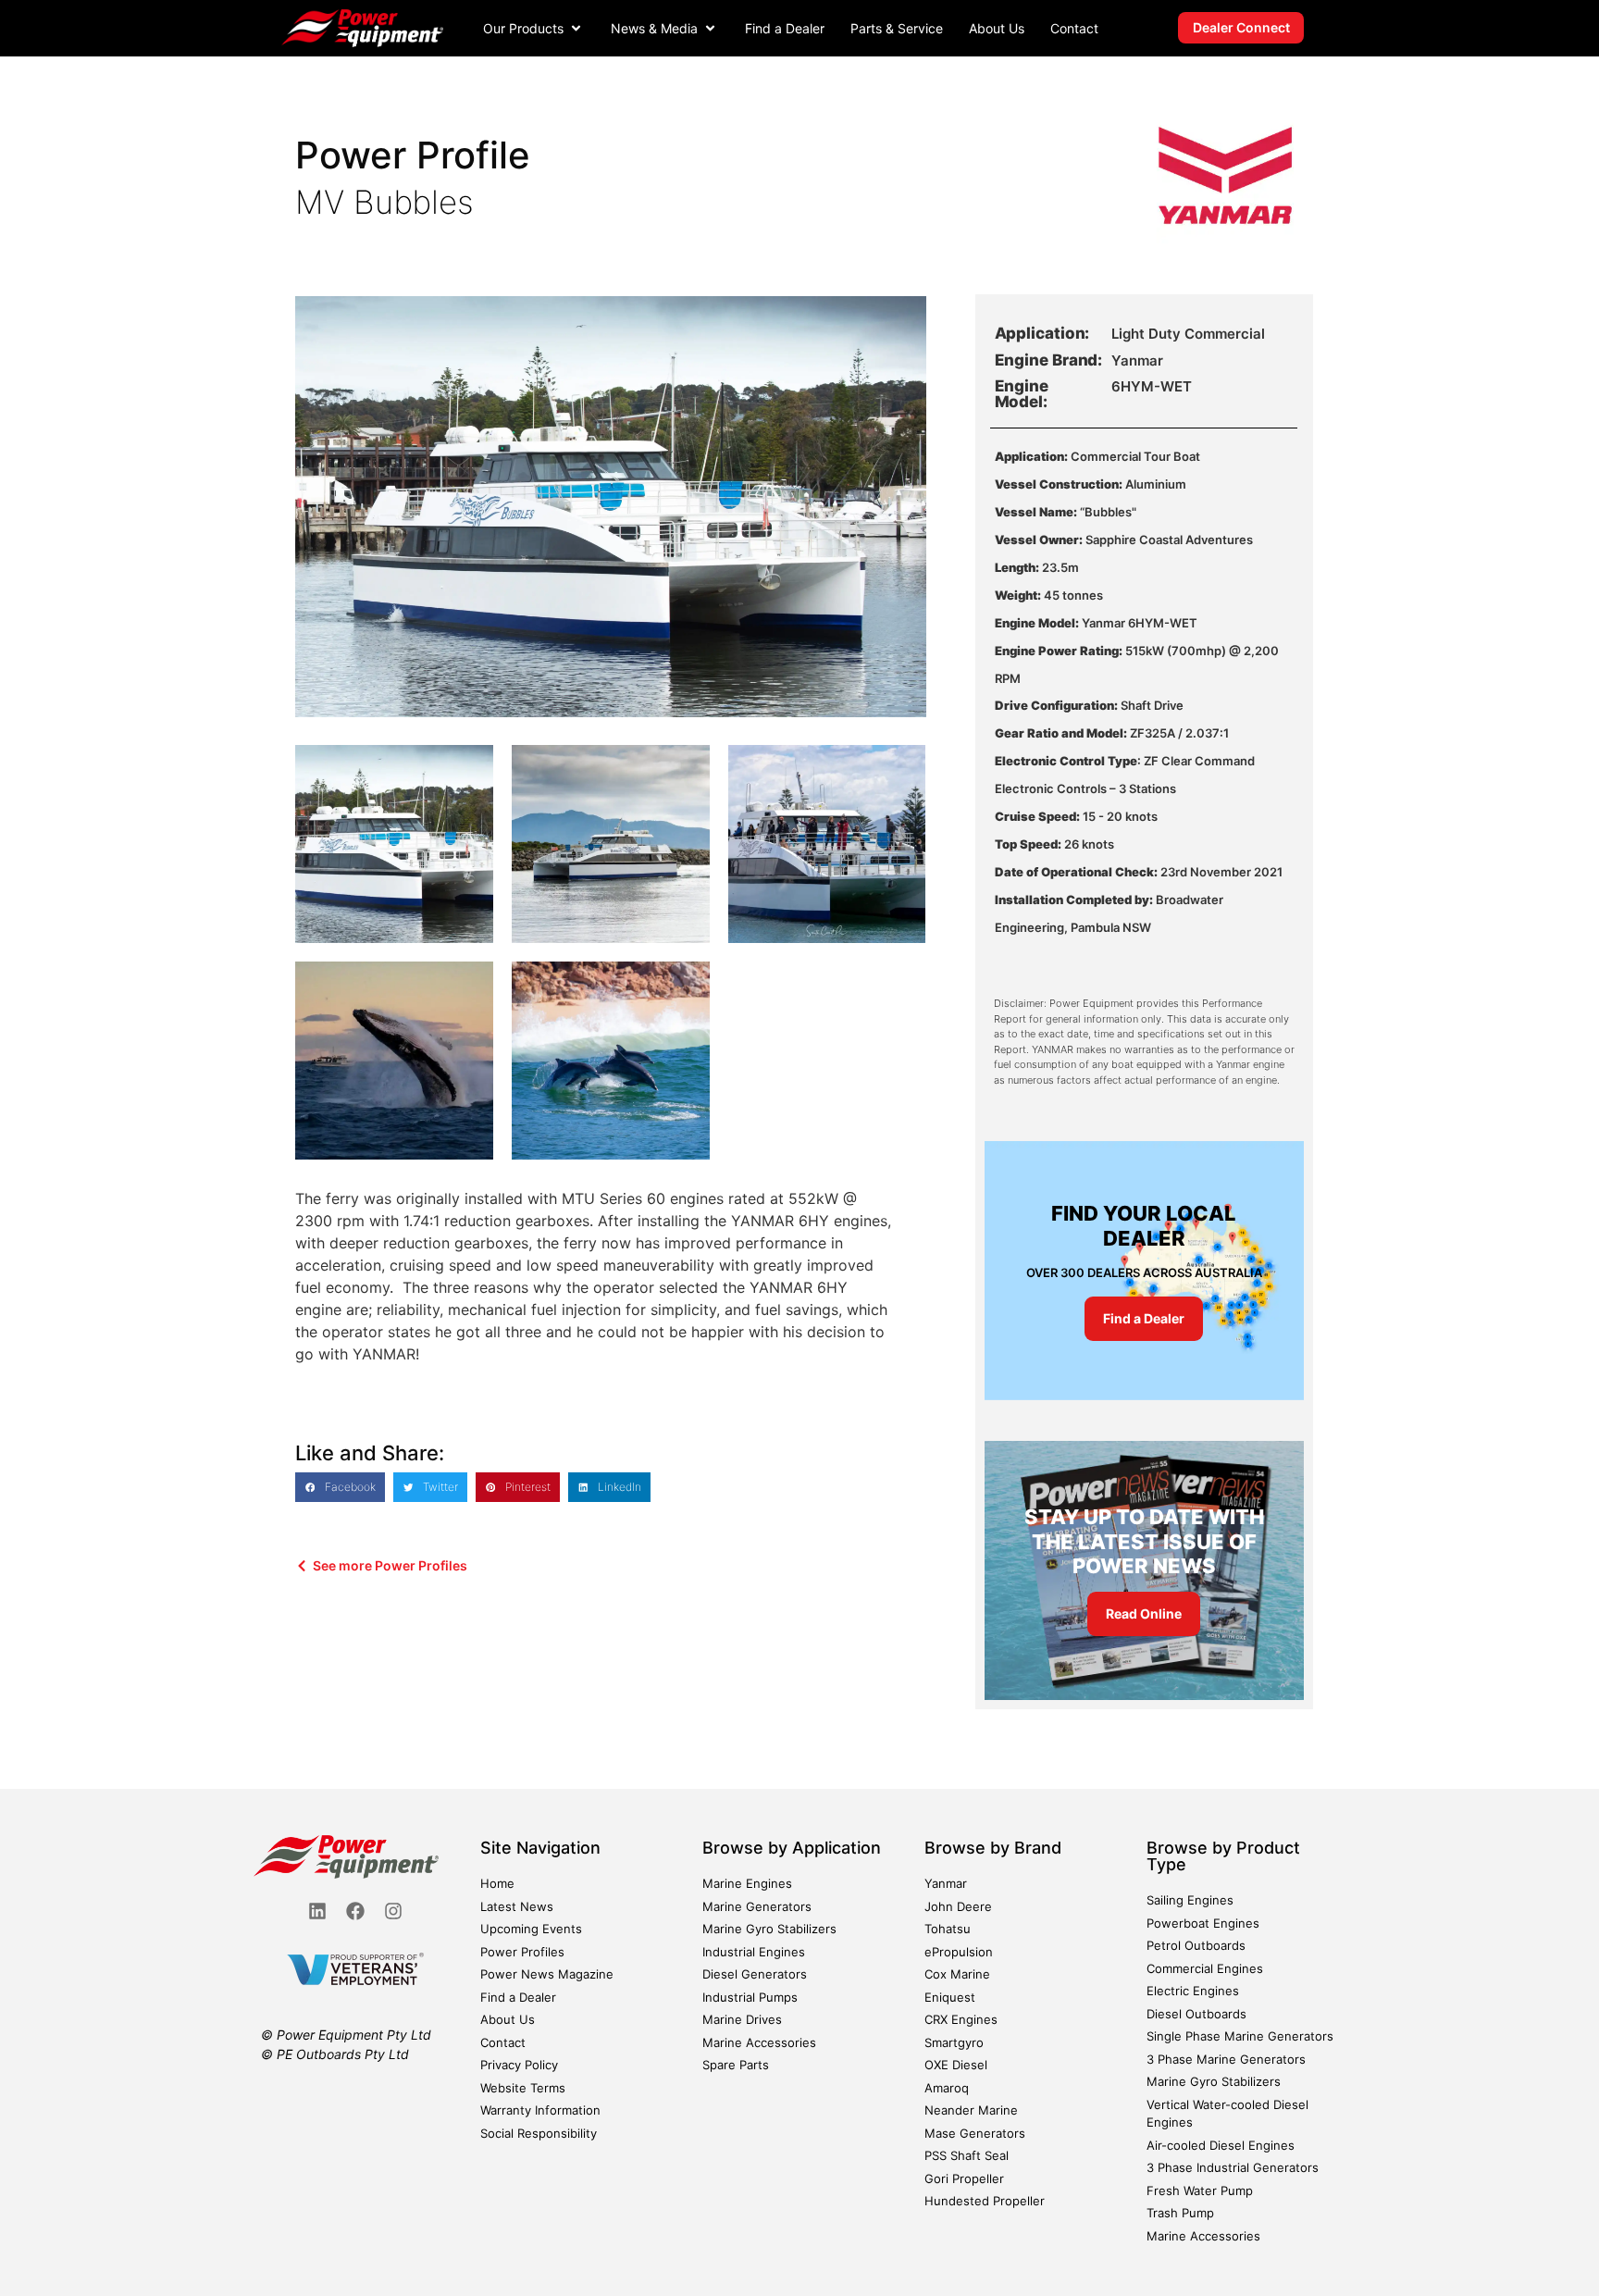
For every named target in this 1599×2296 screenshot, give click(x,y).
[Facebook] (355, 1911)
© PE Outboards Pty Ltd (335, 2054)
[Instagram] (393, 1911)
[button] (534, 28)
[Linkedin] (317, 1911)
